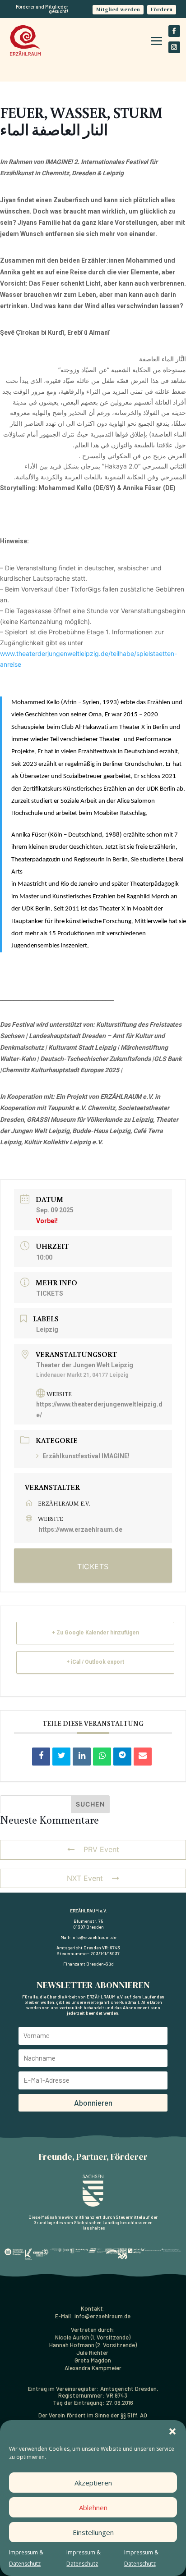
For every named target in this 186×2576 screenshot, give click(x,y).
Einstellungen (93, 2532)
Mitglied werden (118, 9)
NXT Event (85, 1878)
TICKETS (50, 1293)
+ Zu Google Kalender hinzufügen (95, 1633)
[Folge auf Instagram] (174, 47)
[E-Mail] (143, 1757)
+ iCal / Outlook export (95, 1662)
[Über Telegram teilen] (122, 1757)
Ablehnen (93, 2508)
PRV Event (101, 1849)
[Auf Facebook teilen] (41, 1757)
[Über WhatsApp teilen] (102, 1757)
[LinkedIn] (82, 1757)
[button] (172, 2431)
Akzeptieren (93, 2483)
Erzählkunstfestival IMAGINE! (86, 1456)
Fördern (162, 9)
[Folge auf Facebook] (174, 31)
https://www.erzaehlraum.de (81, 1529)
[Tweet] (61, 1757)
